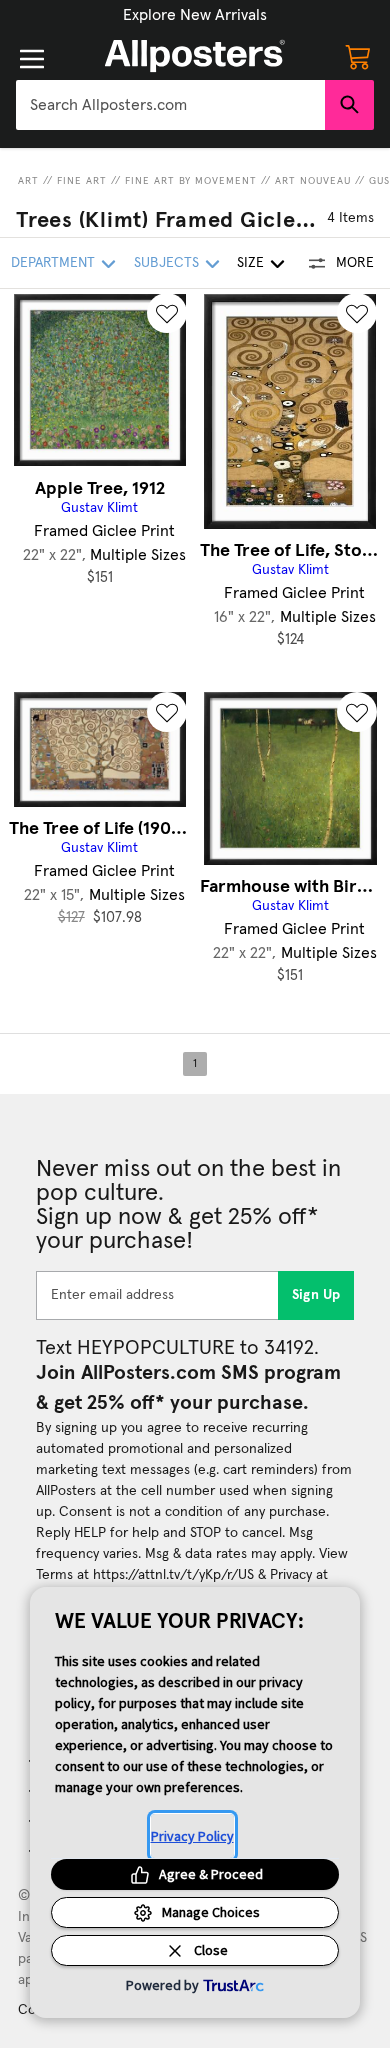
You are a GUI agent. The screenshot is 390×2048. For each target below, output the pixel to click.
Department (53, 263)
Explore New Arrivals (195, 15)
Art (28, 181)
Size (250, 263)
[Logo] (195, 56)
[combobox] (170, 105)
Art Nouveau (313, 181)
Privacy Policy (192, 1836)
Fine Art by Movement (191, 181)
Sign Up (316, 1295)
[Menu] (32, 59)
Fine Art (82, 181)
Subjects (166, 263)
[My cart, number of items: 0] (358, 56)
